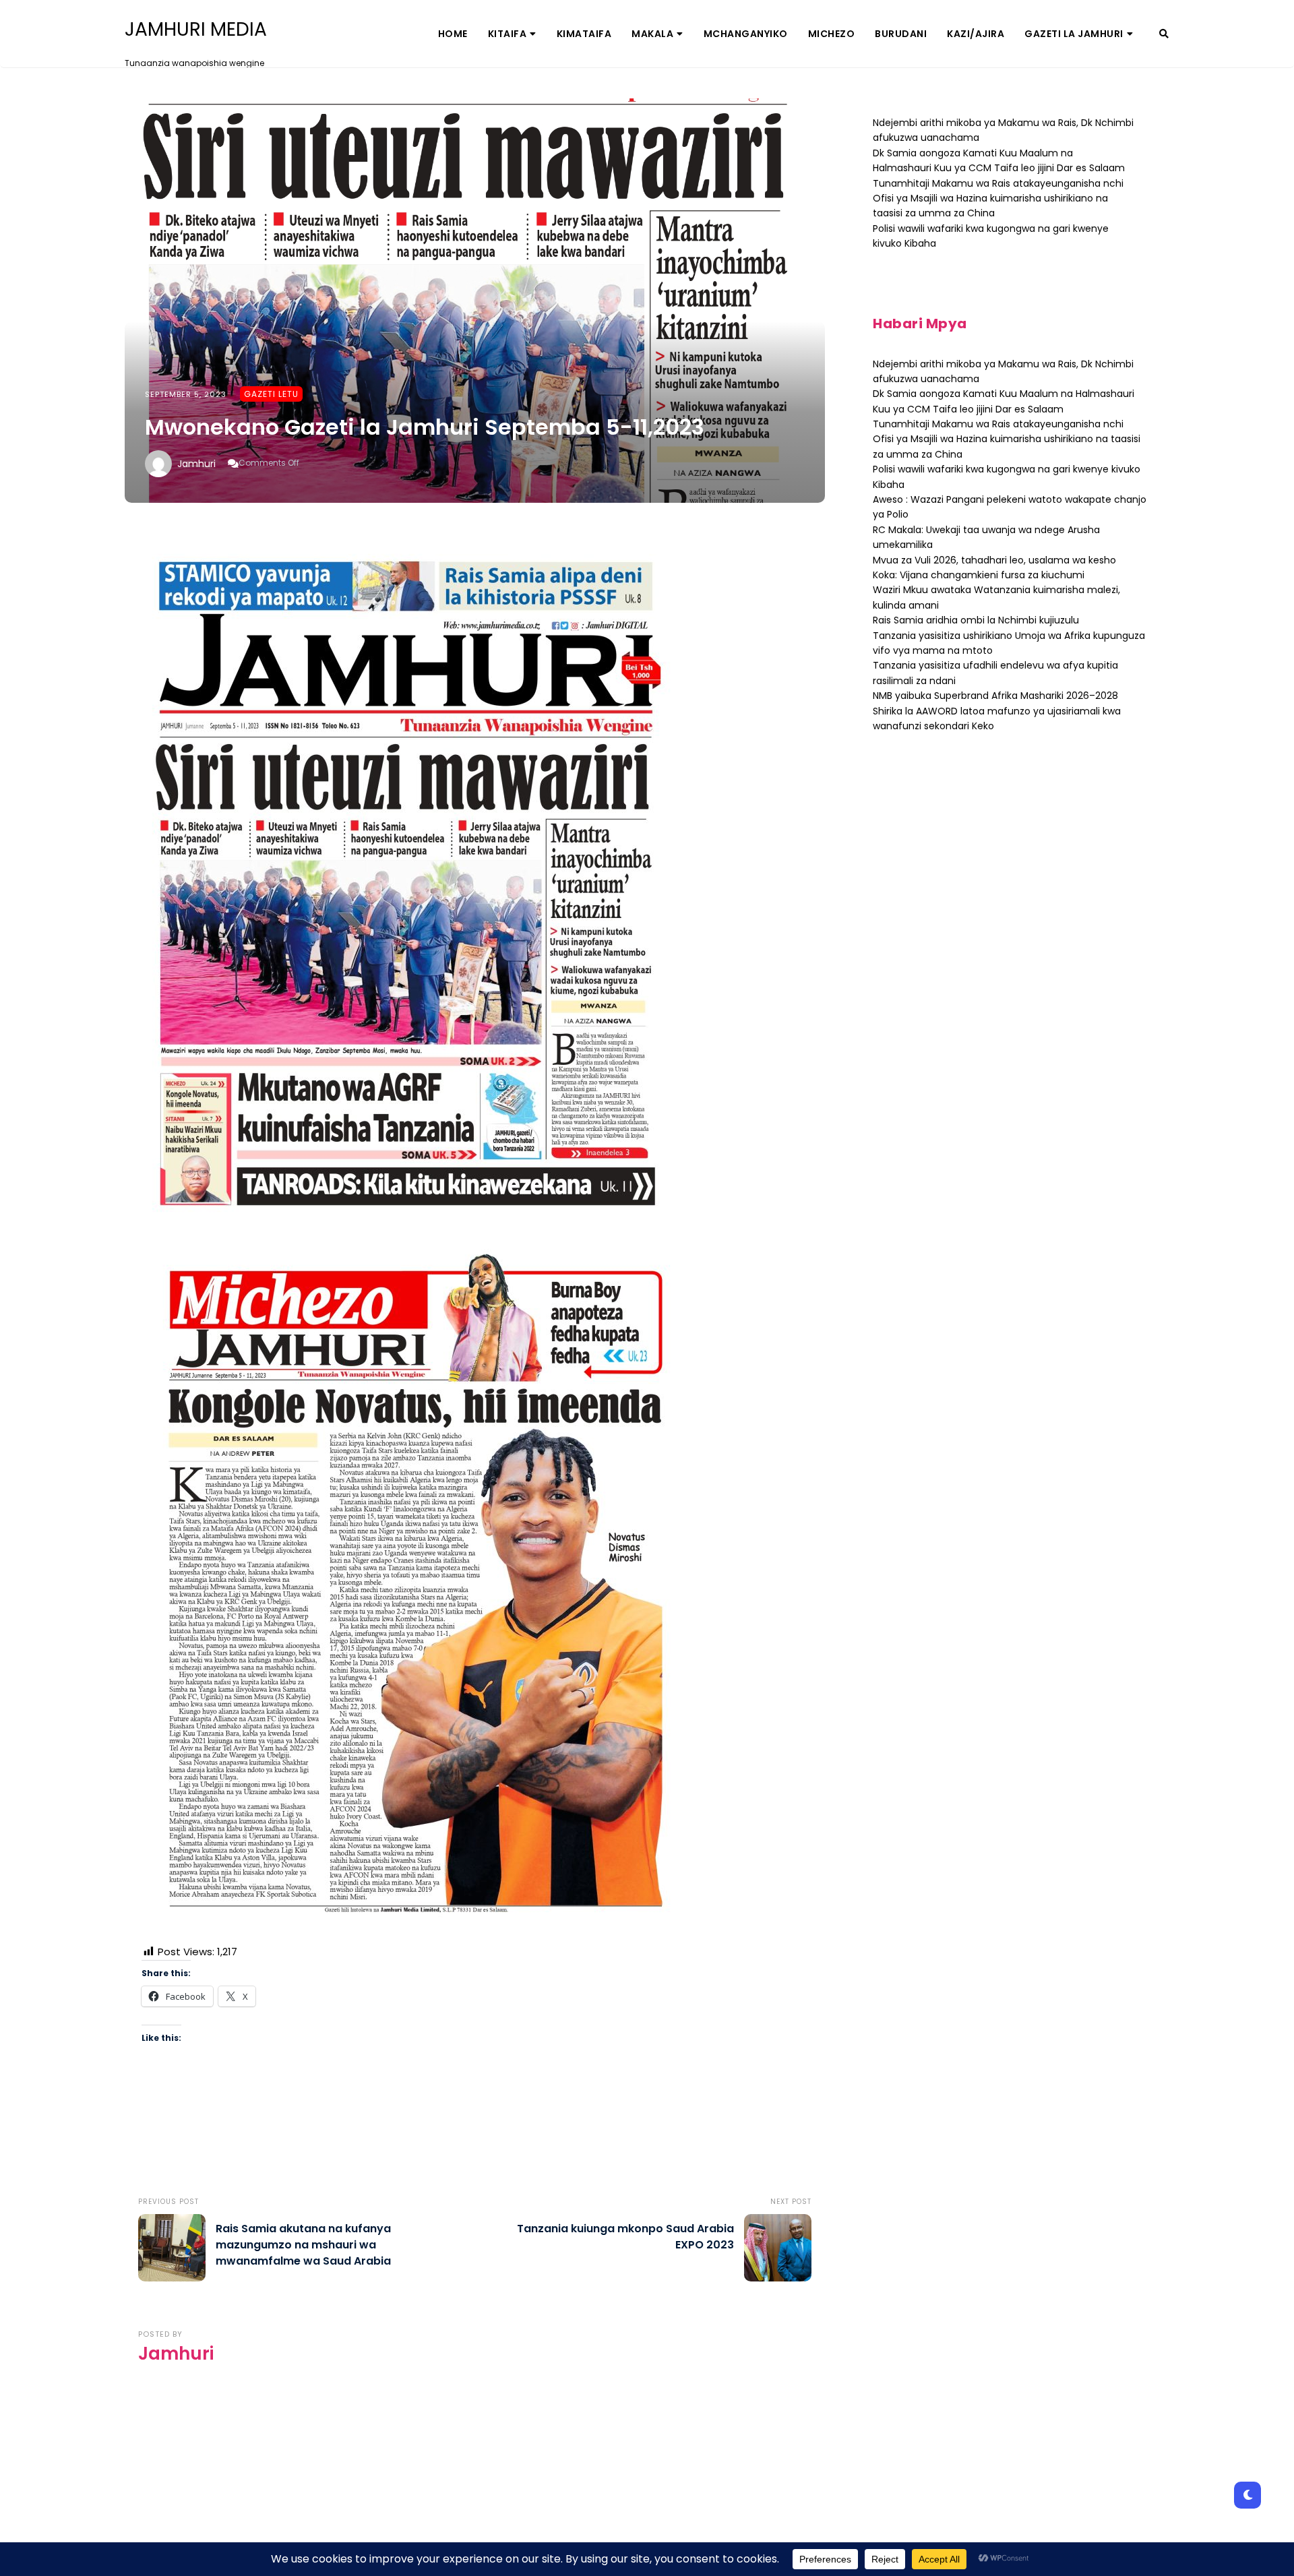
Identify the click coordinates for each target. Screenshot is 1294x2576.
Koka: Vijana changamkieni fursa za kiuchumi (979, 575)
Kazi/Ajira (976, 34)
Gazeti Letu (271, 394)
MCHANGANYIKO (746, 34)
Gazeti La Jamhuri (1074, 34)
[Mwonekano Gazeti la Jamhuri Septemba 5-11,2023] (475, 301)
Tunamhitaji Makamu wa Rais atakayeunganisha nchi (998, 183)
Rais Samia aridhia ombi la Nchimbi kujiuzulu (976, 620)
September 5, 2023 (186, 394)
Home (453, 34)
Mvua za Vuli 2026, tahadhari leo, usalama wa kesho (994, 560)
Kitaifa (507, 34)
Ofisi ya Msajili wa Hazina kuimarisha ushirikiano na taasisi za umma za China (990, 206)
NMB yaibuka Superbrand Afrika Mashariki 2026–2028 (995, 696)
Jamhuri (196, 464)
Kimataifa (584, 34)
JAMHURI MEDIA (196, 30)
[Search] (1164, 34)
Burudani (901, 34)
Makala (652, 34)
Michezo (832, 34)
